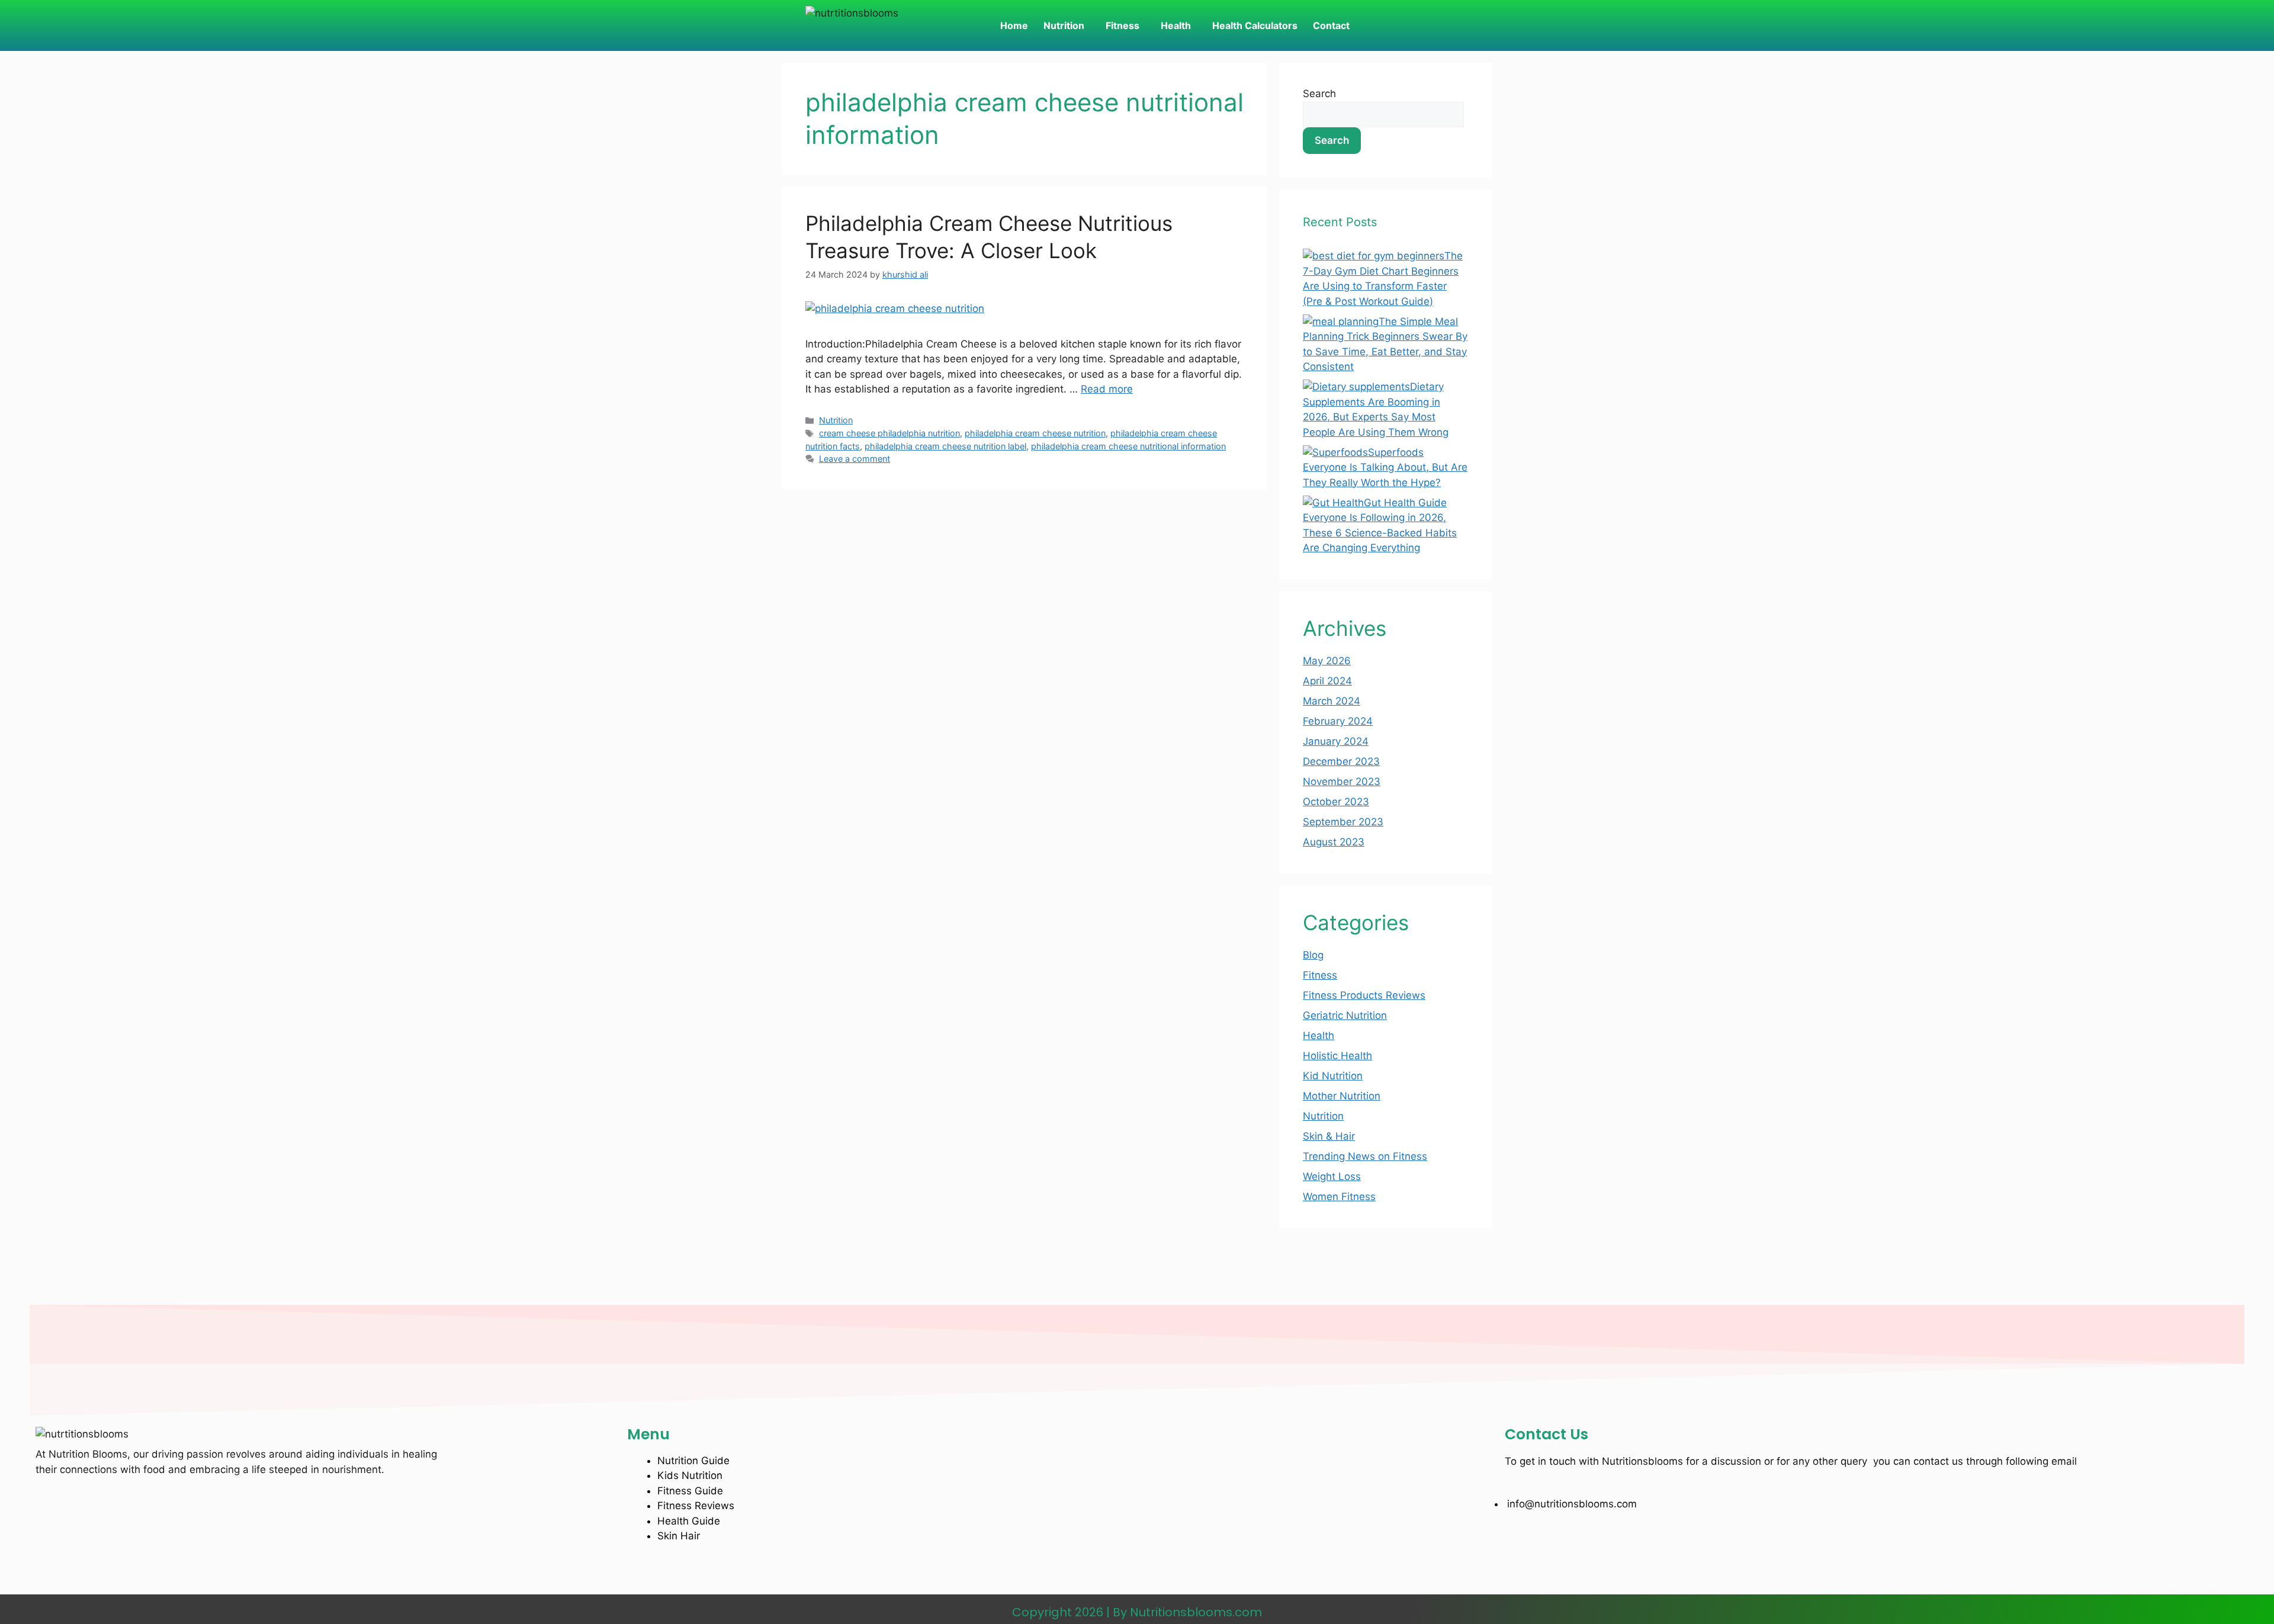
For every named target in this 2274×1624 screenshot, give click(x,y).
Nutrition (1064, 25)
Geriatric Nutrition (1345, 1015)
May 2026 (1327, 661)
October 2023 (1336, 802)
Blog (1313, 955)
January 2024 (1336, 741)
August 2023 (1334, 842)
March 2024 (1332, 701)
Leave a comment (855, 459)
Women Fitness (1339, 1197)
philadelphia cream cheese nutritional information (1128, 446)
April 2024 (1327, 681)
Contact (1331, 25)
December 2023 (1341, 761)
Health (1176, 25)
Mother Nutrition (1342, 1096)
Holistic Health (1337, 1056)
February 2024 (1338, 721)
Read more (1107, 389)
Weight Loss (1332, 1176)
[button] (1067, 25)
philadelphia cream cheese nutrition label (945, 446)
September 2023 (1343, 822)
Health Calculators (1255, 25)
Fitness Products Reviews (1364, 995)
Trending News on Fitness (1365, 1156)
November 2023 (1342, 782)
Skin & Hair (1329, 1136)
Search (1319, 94)
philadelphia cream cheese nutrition (1035, 433)
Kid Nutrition (1333, 1076)
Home (1014, 25)
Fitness (1122, 25)
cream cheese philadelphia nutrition (889, 433)
